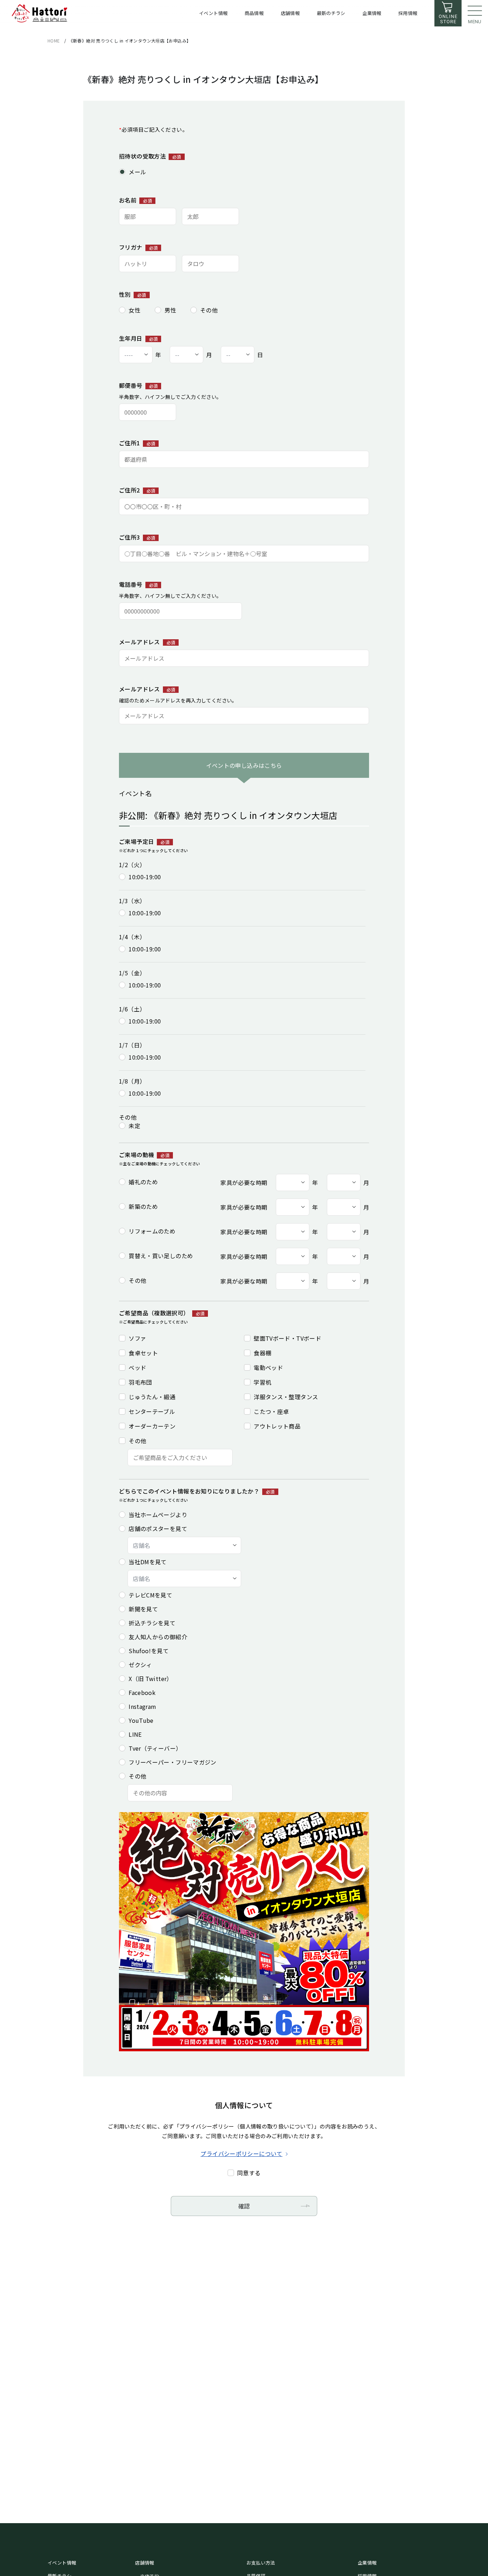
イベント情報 (62, 2563)
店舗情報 (145, 2563)
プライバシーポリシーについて (241, 2154)
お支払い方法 (261, 2563)
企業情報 (367, 2563)
